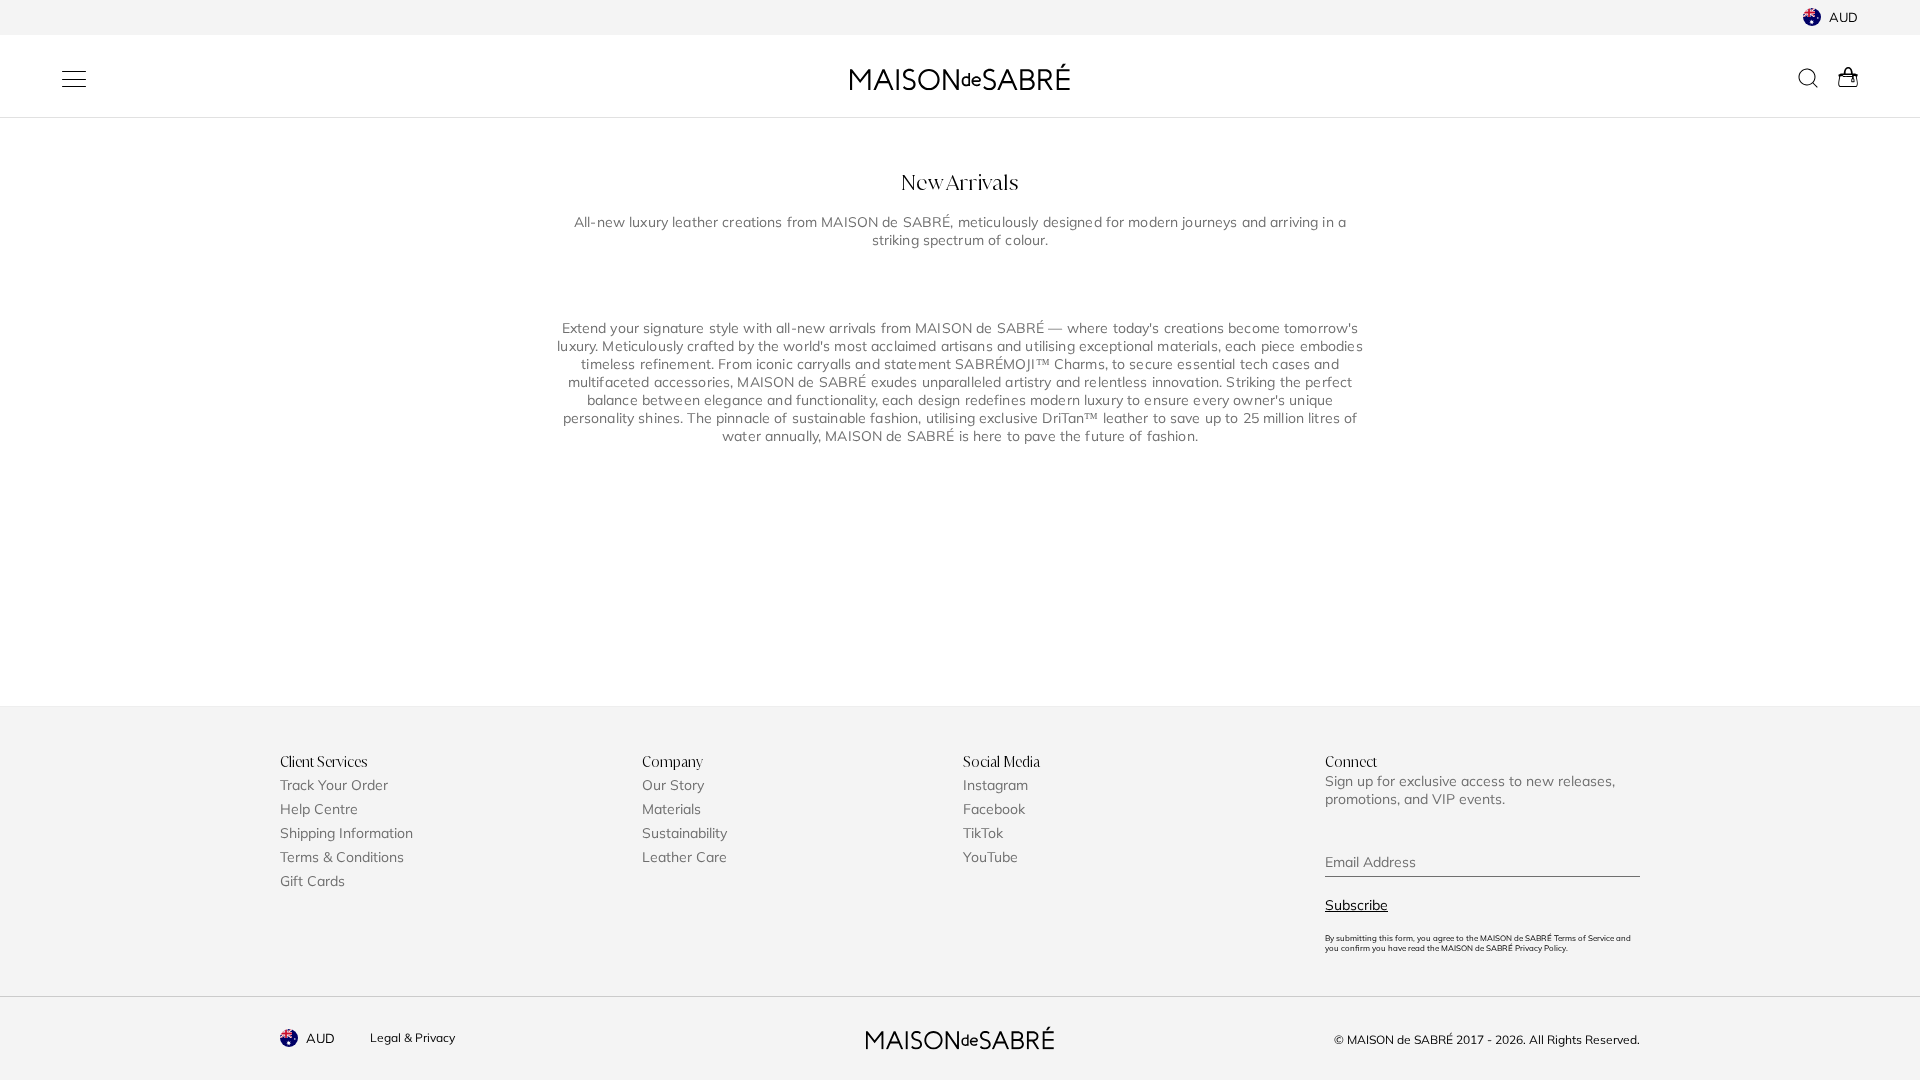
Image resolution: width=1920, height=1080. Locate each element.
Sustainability (684, 833)
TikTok (983, 833)
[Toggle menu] (74, 79)
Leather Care (684, 857)
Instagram (995, 785)
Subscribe (1356, 905)
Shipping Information (346, 833)
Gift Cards (312, 881)
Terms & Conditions (342, 857)
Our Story (673, 785)
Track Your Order (334, 785)
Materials (671, 809)
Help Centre (319, 809)
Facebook (994, 809)
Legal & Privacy (412, 1037)
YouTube (990, 857)
